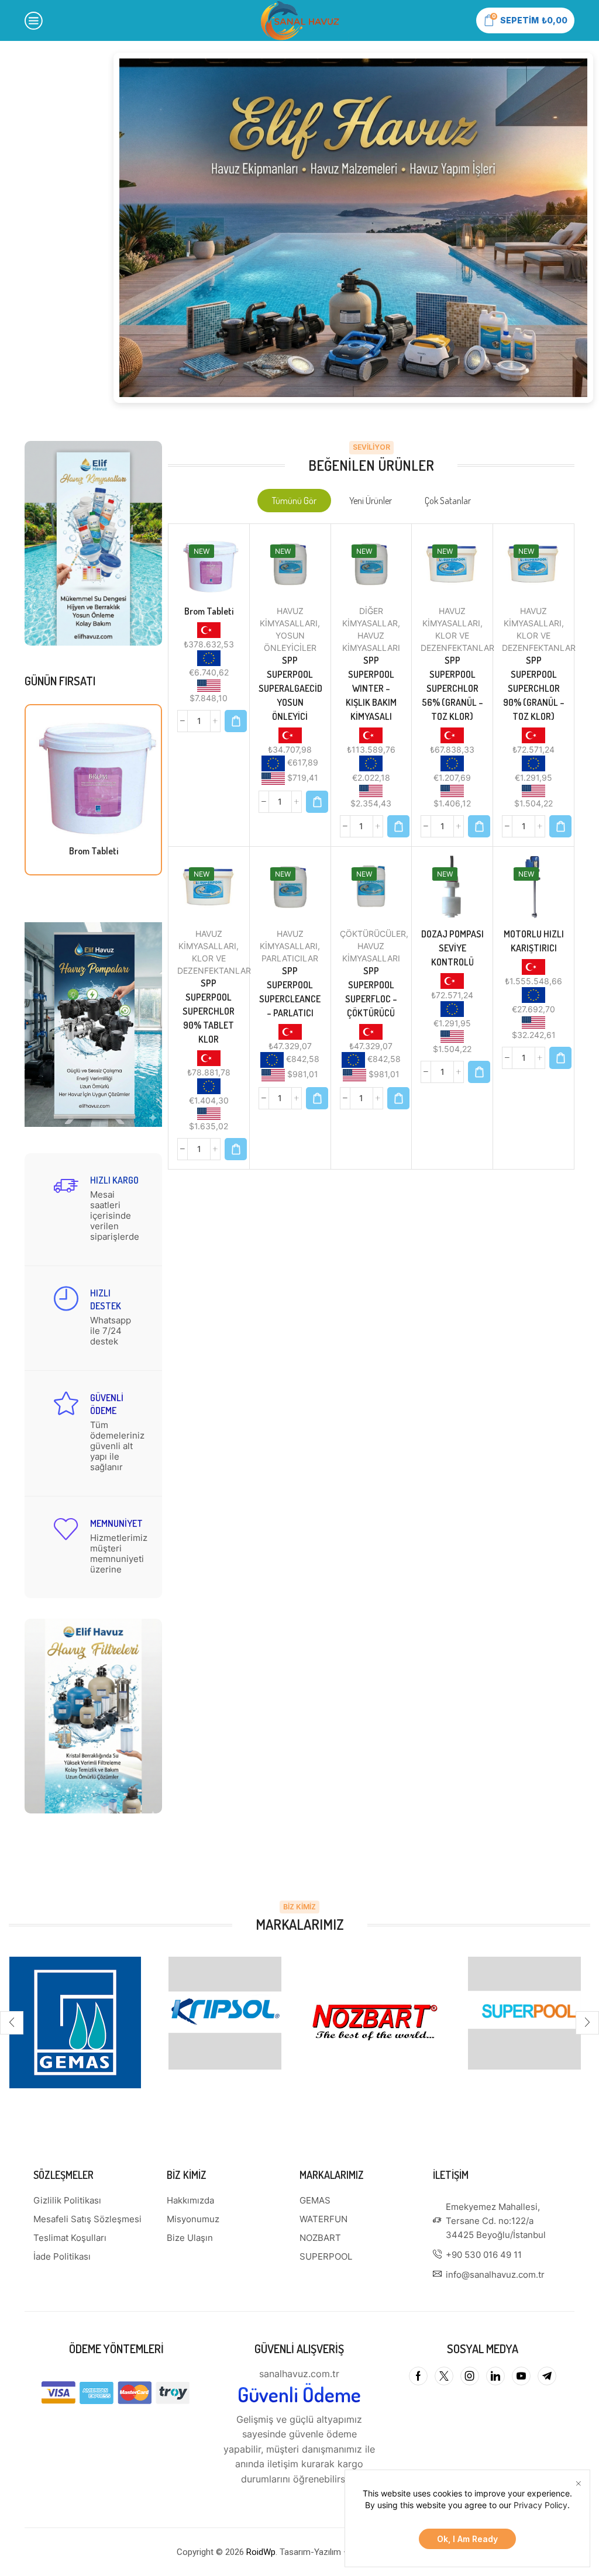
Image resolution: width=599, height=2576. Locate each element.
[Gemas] (75, 2022)
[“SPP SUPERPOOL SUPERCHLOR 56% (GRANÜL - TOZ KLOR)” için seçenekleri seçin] (479, 826)
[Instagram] (470, 2376)
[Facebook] (418, 2376)
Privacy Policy (541, 2505)
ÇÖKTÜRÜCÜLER (373, 934)
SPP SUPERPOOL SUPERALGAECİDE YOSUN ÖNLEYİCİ (290, 688)
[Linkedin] (495, 2376)
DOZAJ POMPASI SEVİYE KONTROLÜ (452, 948)
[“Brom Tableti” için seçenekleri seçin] (236, 721)
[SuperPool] (524, 2013)
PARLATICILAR (290, 958)
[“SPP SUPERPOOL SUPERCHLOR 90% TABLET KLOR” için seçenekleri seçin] (236, 1149)
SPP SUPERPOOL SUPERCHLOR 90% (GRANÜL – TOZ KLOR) (534, 688)
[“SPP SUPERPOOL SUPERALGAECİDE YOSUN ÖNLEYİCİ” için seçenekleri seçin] (317, 802)
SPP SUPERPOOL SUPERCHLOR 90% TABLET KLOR (209, 1011)
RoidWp (261, 2552)
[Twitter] (444, 2376)
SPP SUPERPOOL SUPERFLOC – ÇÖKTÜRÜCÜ (371, 992)
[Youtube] (521, 2376)
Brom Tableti (94, 851)
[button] (199, 325)
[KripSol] (225, 2013)
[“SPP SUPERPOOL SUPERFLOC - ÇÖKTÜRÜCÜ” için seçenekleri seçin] (398, 1098)
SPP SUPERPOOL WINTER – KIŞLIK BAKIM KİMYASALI (371, 688)
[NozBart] (374, 2022)
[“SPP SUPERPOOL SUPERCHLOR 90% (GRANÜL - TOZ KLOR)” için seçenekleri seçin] (560, 826)
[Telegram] (547, 2376)
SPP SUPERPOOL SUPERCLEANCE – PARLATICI (290, 992)
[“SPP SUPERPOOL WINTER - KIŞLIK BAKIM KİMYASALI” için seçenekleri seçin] (398, 826)
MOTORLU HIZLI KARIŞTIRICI (534, 941)
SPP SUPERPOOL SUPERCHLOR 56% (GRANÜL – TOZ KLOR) (452, 688)
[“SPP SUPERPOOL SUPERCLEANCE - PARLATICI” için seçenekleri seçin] (317, 1098)
